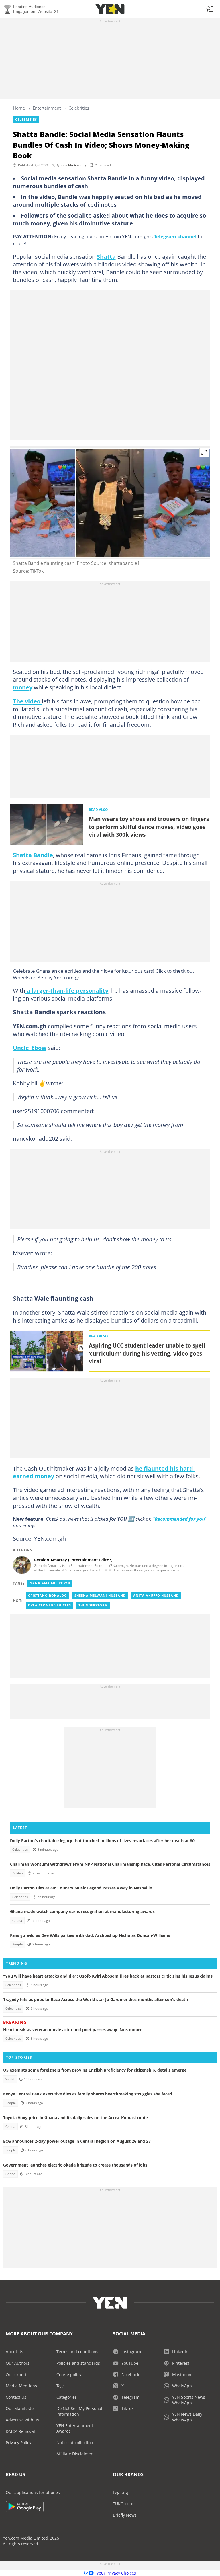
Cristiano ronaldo (48, 1596)
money (23, 687)
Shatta (106, 256)
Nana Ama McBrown (50, 1583)
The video (27, 701)
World (10, 2079)
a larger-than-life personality (67, 990)
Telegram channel (175, 236)
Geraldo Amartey (74, 165)
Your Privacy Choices (116, 2573)
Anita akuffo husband (156, 1596)
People (17, 1944)
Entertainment (47, 108)
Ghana (17, 1921)
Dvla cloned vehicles (50, 1605)
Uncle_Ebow (30, 1048)
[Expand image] (204, 453)
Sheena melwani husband (100, 1596)
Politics (18, 1873)
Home (19, 108)
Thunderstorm (93, 1605)
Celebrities (79, 108)
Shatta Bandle (33, 855)
